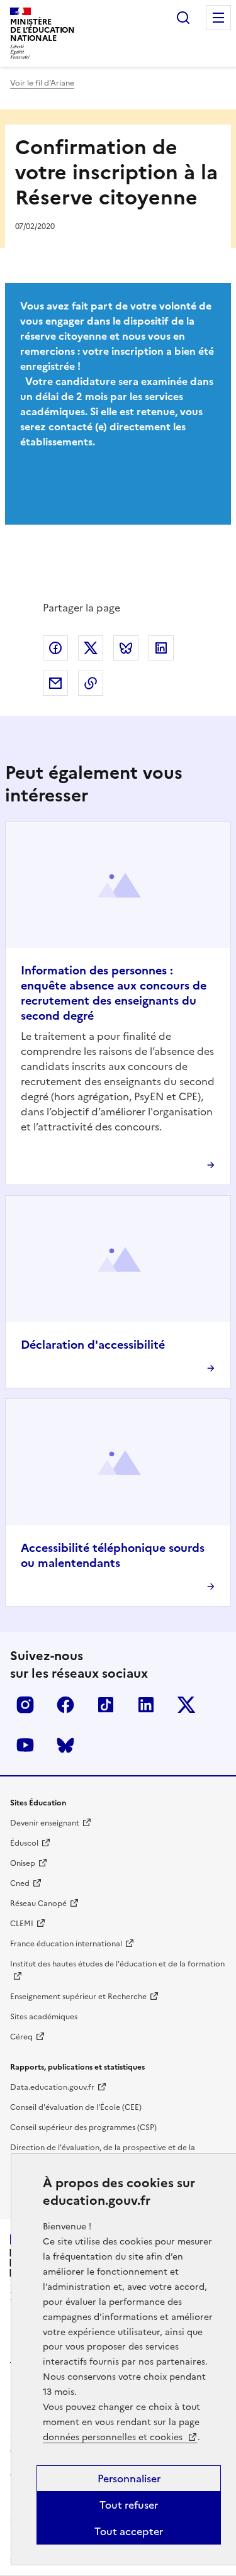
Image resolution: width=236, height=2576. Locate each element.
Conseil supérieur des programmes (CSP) (83, 2127)
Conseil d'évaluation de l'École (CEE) (76, 2107)
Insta (25, 1705)
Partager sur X (91, 648)
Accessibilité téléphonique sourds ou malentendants (113, 1555)
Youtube (25, 1745)
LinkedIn (146, 1705)
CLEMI (22, 1924)
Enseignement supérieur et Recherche (78, 1997)
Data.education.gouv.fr (52, 2087)
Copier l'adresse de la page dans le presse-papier (91, 683)
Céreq (21, 2037)
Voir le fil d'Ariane (42, 83)
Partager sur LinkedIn (161, 648)
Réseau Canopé (38, 1904)
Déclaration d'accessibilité (93, 1345)
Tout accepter (129, 2531)
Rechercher (183, 18)
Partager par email (55, 683)
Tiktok (106, 1705)
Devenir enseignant (45, 1823)
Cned (20, 1883)
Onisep (23, 1863)
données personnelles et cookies (114, 2437)
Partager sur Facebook (55, 648)
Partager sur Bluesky (126, 648)
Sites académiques (44, 2017)
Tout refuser (129, 2505)
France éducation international (66, 1944)
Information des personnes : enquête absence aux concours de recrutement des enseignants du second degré (114, 993)
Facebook (65, 1705)
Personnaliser (129, 2478)
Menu (218, 18)
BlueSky (65, 1745)
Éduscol (24, 1843)
